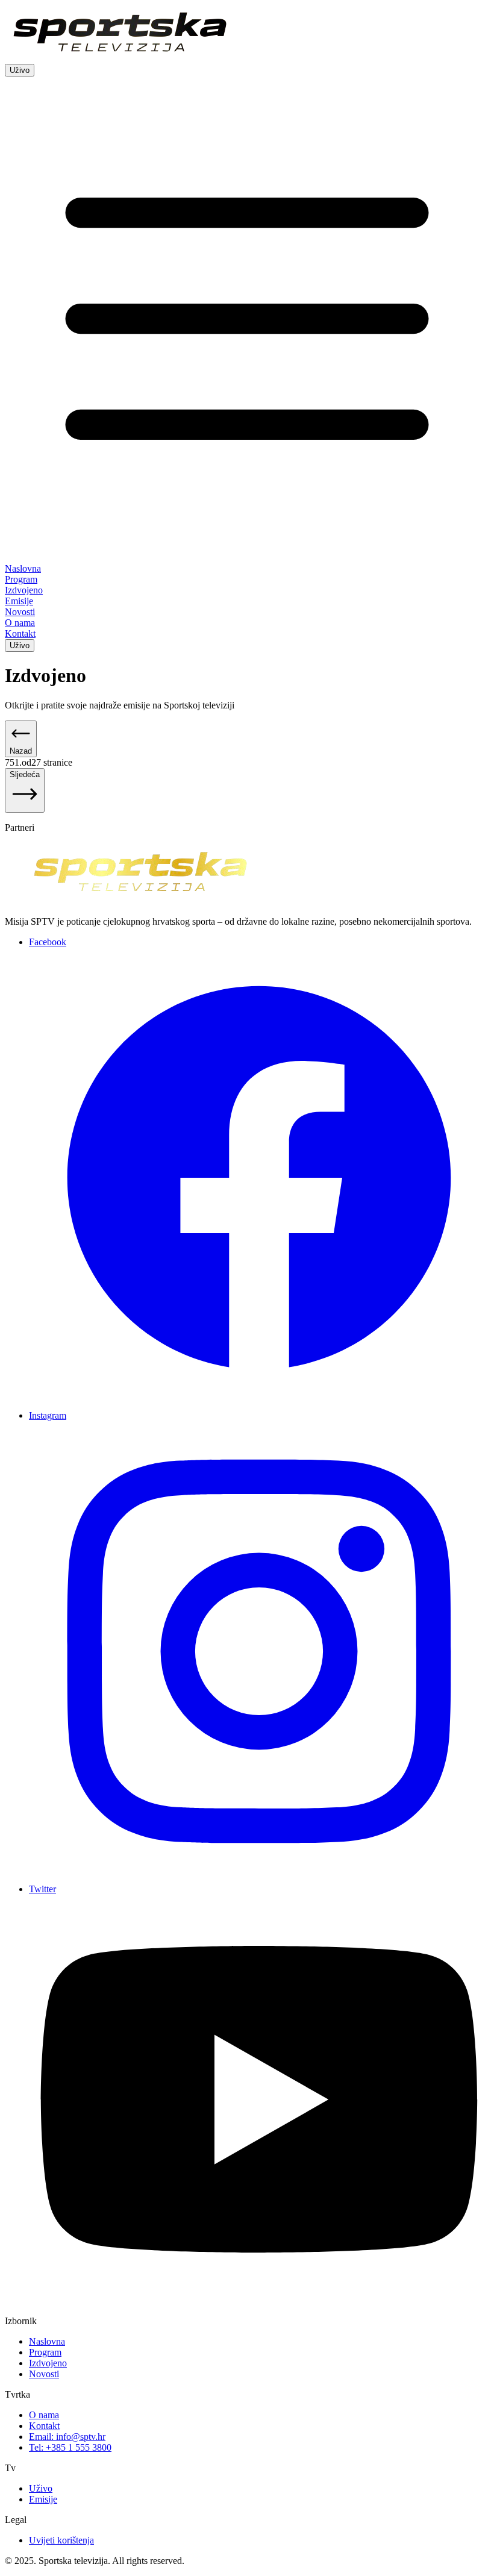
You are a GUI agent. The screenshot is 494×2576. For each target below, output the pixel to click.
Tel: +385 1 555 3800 (70, 2447)
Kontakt (44, 2426)
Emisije (43, 2499)
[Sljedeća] (25, 806)
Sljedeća (25, 774)
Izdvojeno (48, 2363)
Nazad (21, 751)
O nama (44, 2415)
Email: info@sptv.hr (67, 2437)
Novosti (44, 2374)
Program (45, 2352)
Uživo (20, 70)
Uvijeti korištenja (61, 2540)
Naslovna (47, 2341)
